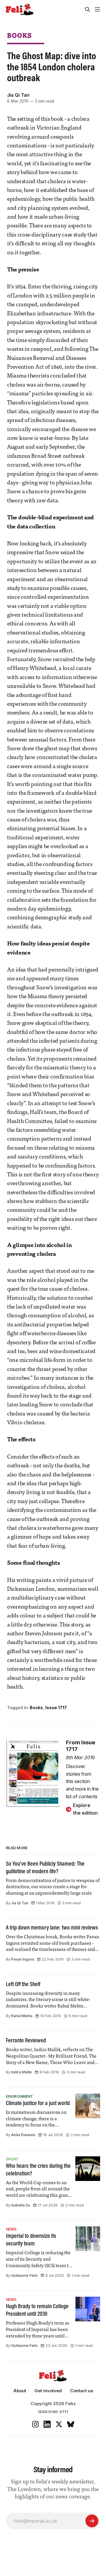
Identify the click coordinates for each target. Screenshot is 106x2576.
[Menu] (97, 9)
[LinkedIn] (47, 2424)
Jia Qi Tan (18, 95)
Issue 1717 (56, 1708)
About (20, 2391)
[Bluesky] (71, 2424)
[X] (59, 2424)
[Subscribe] (92, 2521)
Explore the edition (85, 1809)
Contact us (82, 2391)
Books (19, 35)
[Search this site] (87, 9)
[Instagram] (35, 2424)
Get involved (48, 2391)
